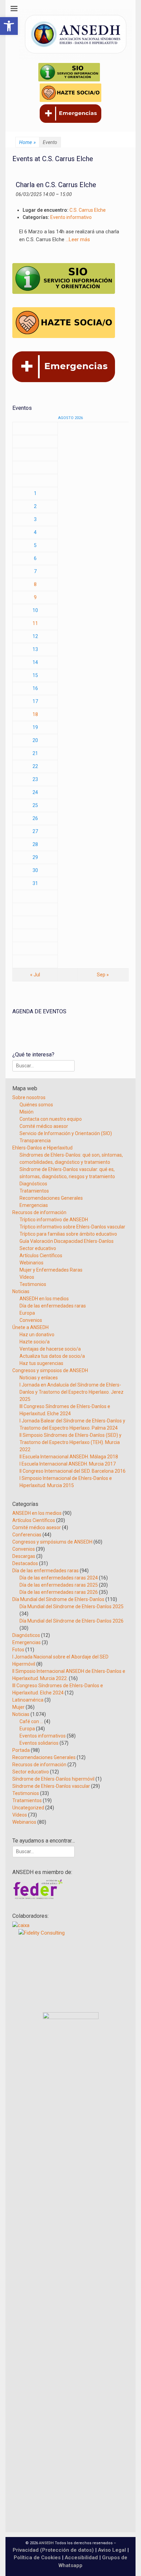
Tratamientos (34, 1191)
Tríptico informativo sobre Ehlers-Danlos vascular (72, 1227)
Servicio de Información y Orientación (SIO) (66, 1133)
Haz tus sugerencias (41, 1363)
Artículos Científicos (41, 1256)
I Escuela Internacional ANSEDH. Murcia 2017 (68, 1464)
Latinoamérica (28, 1700)
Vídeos (27, 1277)
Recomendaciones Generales (51, 1198)
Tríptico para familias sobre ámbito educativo (68, 1234)
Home (27, 142)
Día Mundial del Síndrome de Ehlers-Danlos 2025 (72, 1606)
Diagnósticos (33, 1184)
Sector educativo (38, 1248)
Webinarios (31, 1263)
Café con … (31, 1721)
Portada (21, 1750)
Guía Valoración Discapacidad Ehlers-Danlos (67, 1241)
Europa (27, 1313)
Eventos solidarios (39, 1743)
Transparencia (35, 1141)
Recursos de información (39, 1212)
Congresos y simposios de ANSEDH (50, 1370)
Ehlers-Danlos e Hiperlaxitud (42, 1148)
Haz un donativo (37, 1335)
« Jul (35, 975)
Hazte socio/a (35, 1342)
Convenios (31, 1320)
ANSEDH (46, 2543)
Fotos (18, 1650)
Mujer (18, 1707)
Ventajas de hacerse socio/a (50, 1349)
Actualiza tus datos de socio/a (52, 1356)
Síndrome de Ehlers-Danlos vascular (51, 1786)
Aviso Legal (112, 2550)
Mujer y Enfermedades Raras (51, 1270)
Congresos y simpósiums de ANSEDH (52, 1542)
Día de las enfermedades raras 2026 (59, 1592)
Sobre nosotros (29, 1097)
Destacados (25, 1563)
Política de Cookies (37, 2558)
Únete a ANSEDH (30, 1327)
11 (35, 623)
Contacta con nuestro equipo (51, 1119)
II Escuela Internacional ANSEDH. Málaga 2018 (69, 1457)
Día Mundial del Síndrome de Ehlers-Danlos (58, 1599)
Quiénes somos (36, 1105)
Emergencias (34, 1205)
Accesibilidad (82, 2558)
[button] (9, 26)
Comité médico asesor (44, 1126)
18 (35, 714)
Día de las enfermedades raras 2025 (59, 1585)
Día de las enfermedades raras (53, 1306)
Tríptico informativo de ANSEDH (54, 1220)
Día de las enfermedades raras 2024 (59, 1578)
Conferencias (27, 1535)
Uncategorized (28, 1808)
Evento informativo (71, 217)
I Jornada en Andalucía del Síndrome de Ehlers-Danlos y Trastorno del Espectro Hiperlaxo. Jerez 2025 (72, 1392)
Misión (27, 1112)
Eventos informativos (43, 1736)
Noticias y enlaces (39, 1378)
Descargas (24, 1556)
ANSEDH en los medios (44, 1299)
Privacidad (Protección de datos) (53, 2550)
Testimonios (33, 1284)
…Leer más (78, 239)
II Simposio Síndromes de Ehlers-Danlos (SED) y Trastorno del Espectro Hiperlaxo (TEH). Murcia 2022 (70, 1442)
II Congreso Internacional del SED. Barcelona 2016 (73, 1471)
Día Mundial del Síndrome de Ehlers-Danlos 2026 (72, 1621)
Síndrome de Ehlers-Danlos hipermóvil (53, 1779)
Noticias (21, 1291)
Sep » (103, 975)
